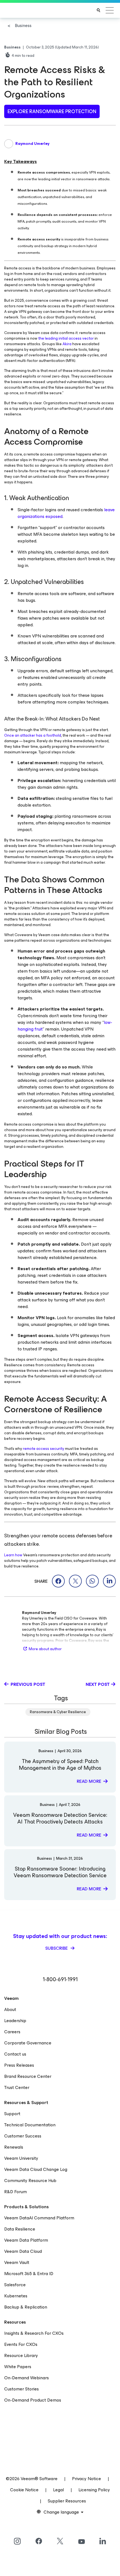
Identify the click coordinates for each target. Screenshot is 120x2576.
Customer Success (23, 2136)
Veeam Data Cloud (23, 2251)
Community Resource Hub (30, 2181)
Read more (89, 1781)
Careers (12, 2032)
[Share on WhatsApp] (92, 1581)
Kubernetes (16, 2296)
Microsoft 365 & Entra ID (29, 2274)
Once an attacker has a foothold (33, 735)
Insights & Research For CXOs (34, 2333)
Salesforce (15, 2285)
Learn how (13, 1555)
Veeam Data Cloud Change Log (36, 2169)
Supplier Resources (67, 2501)
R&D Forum (15, 2192)
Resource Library (21, 2355)
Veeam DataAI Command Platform (39, 2218)
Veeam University (21, 2158)
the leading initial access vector (66, 338)
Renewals (14, 2147)
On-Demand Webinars (27, 2378)
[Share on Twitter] (75, 1581)
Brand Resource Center (28, 2076)
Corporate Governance (28, 2043)
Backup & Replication (26, 2307)
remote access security (44, 1449)
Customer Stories (21, 2389)
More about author (45, 1649)
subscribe (57, 1948)
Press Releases (19, 2065)
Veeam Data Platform (26, 2240)
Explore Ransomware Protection (52, 111)
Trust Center (17, 2087)
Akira (67, 344)
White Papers (18, 2367)
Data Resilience (20, 2229)
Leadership (15, 2021)
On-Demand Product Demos (33, 2400)
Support (12, 2114)
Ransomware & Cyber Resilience (58, 1712)
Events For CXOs (21, 2344)
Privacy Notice (87, 2479)
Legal (58, 2490)
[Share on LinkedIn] (109, 1581)
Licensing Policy (94, 2490)
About (10, 2009)
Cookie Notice (24, 2490)
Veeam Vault (17, 2262)
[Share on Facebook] (58, 1581)
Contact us (15, 2054)
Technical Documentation (30, 2125)
